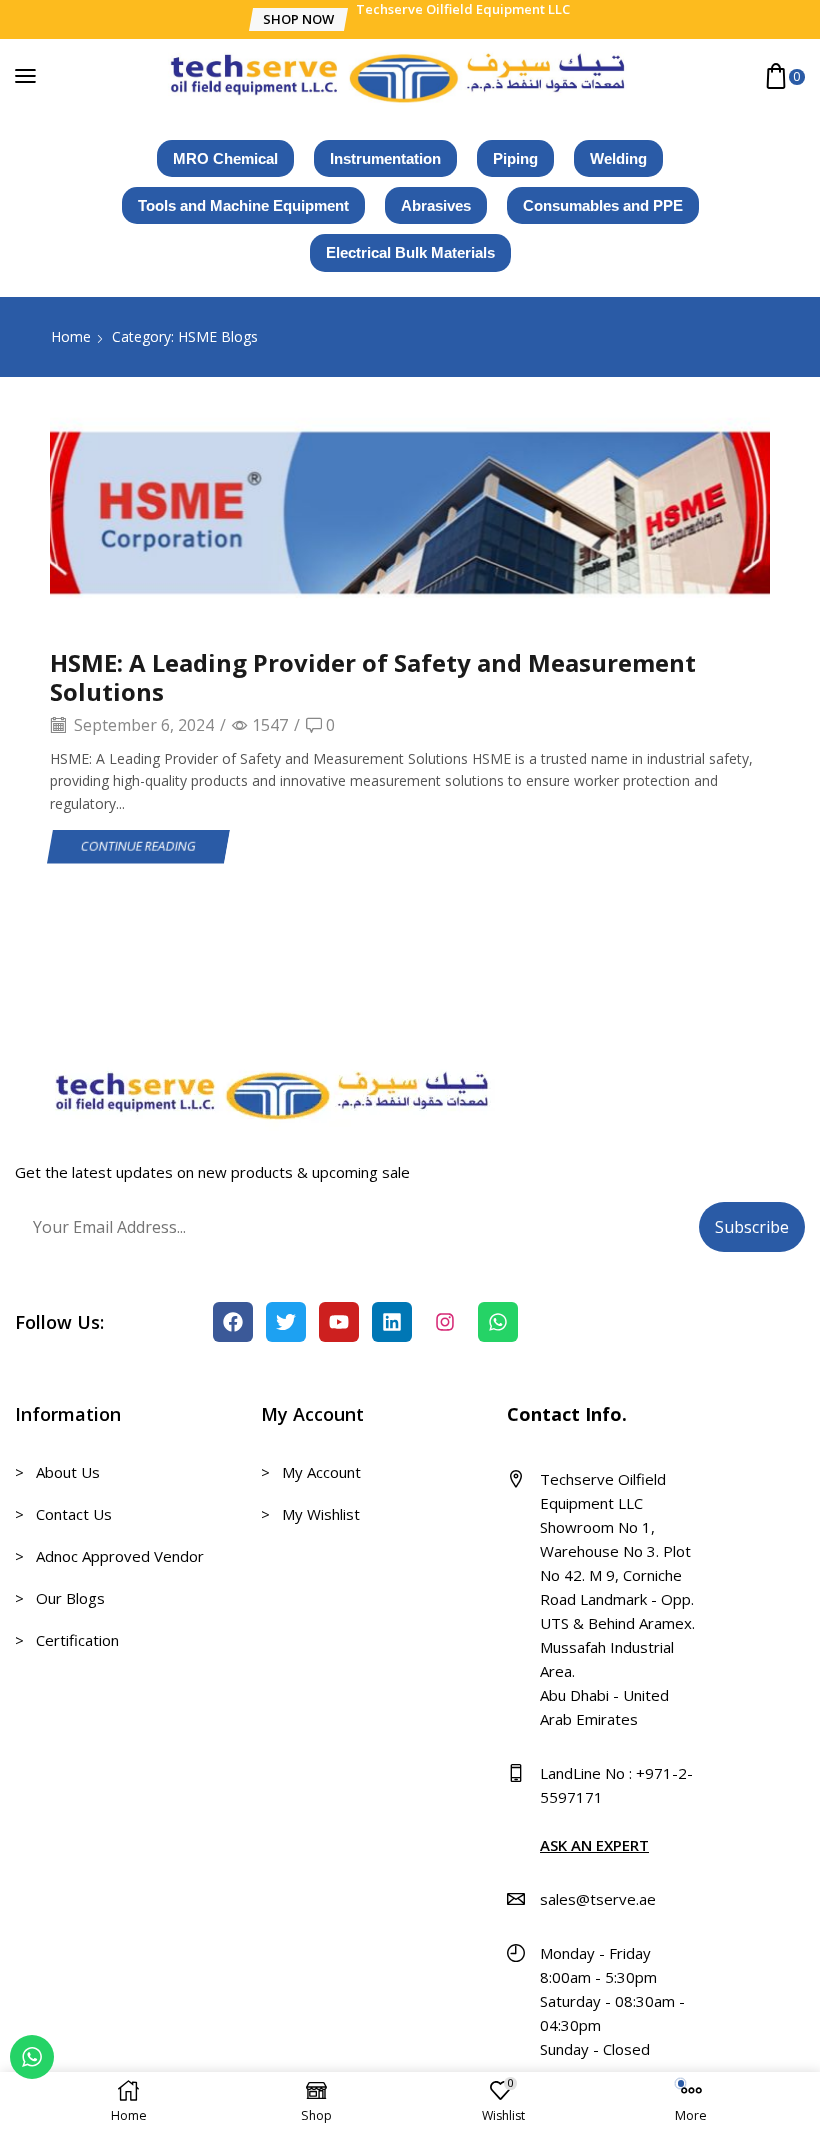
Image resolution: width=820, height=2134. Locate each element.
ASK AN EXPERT (594, 1845)
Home (71, 336)
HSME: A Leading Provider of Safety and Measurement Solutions (373, 677)
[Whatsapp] (498, 1322)
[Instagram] (445, 1322)
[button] (297, 19)
